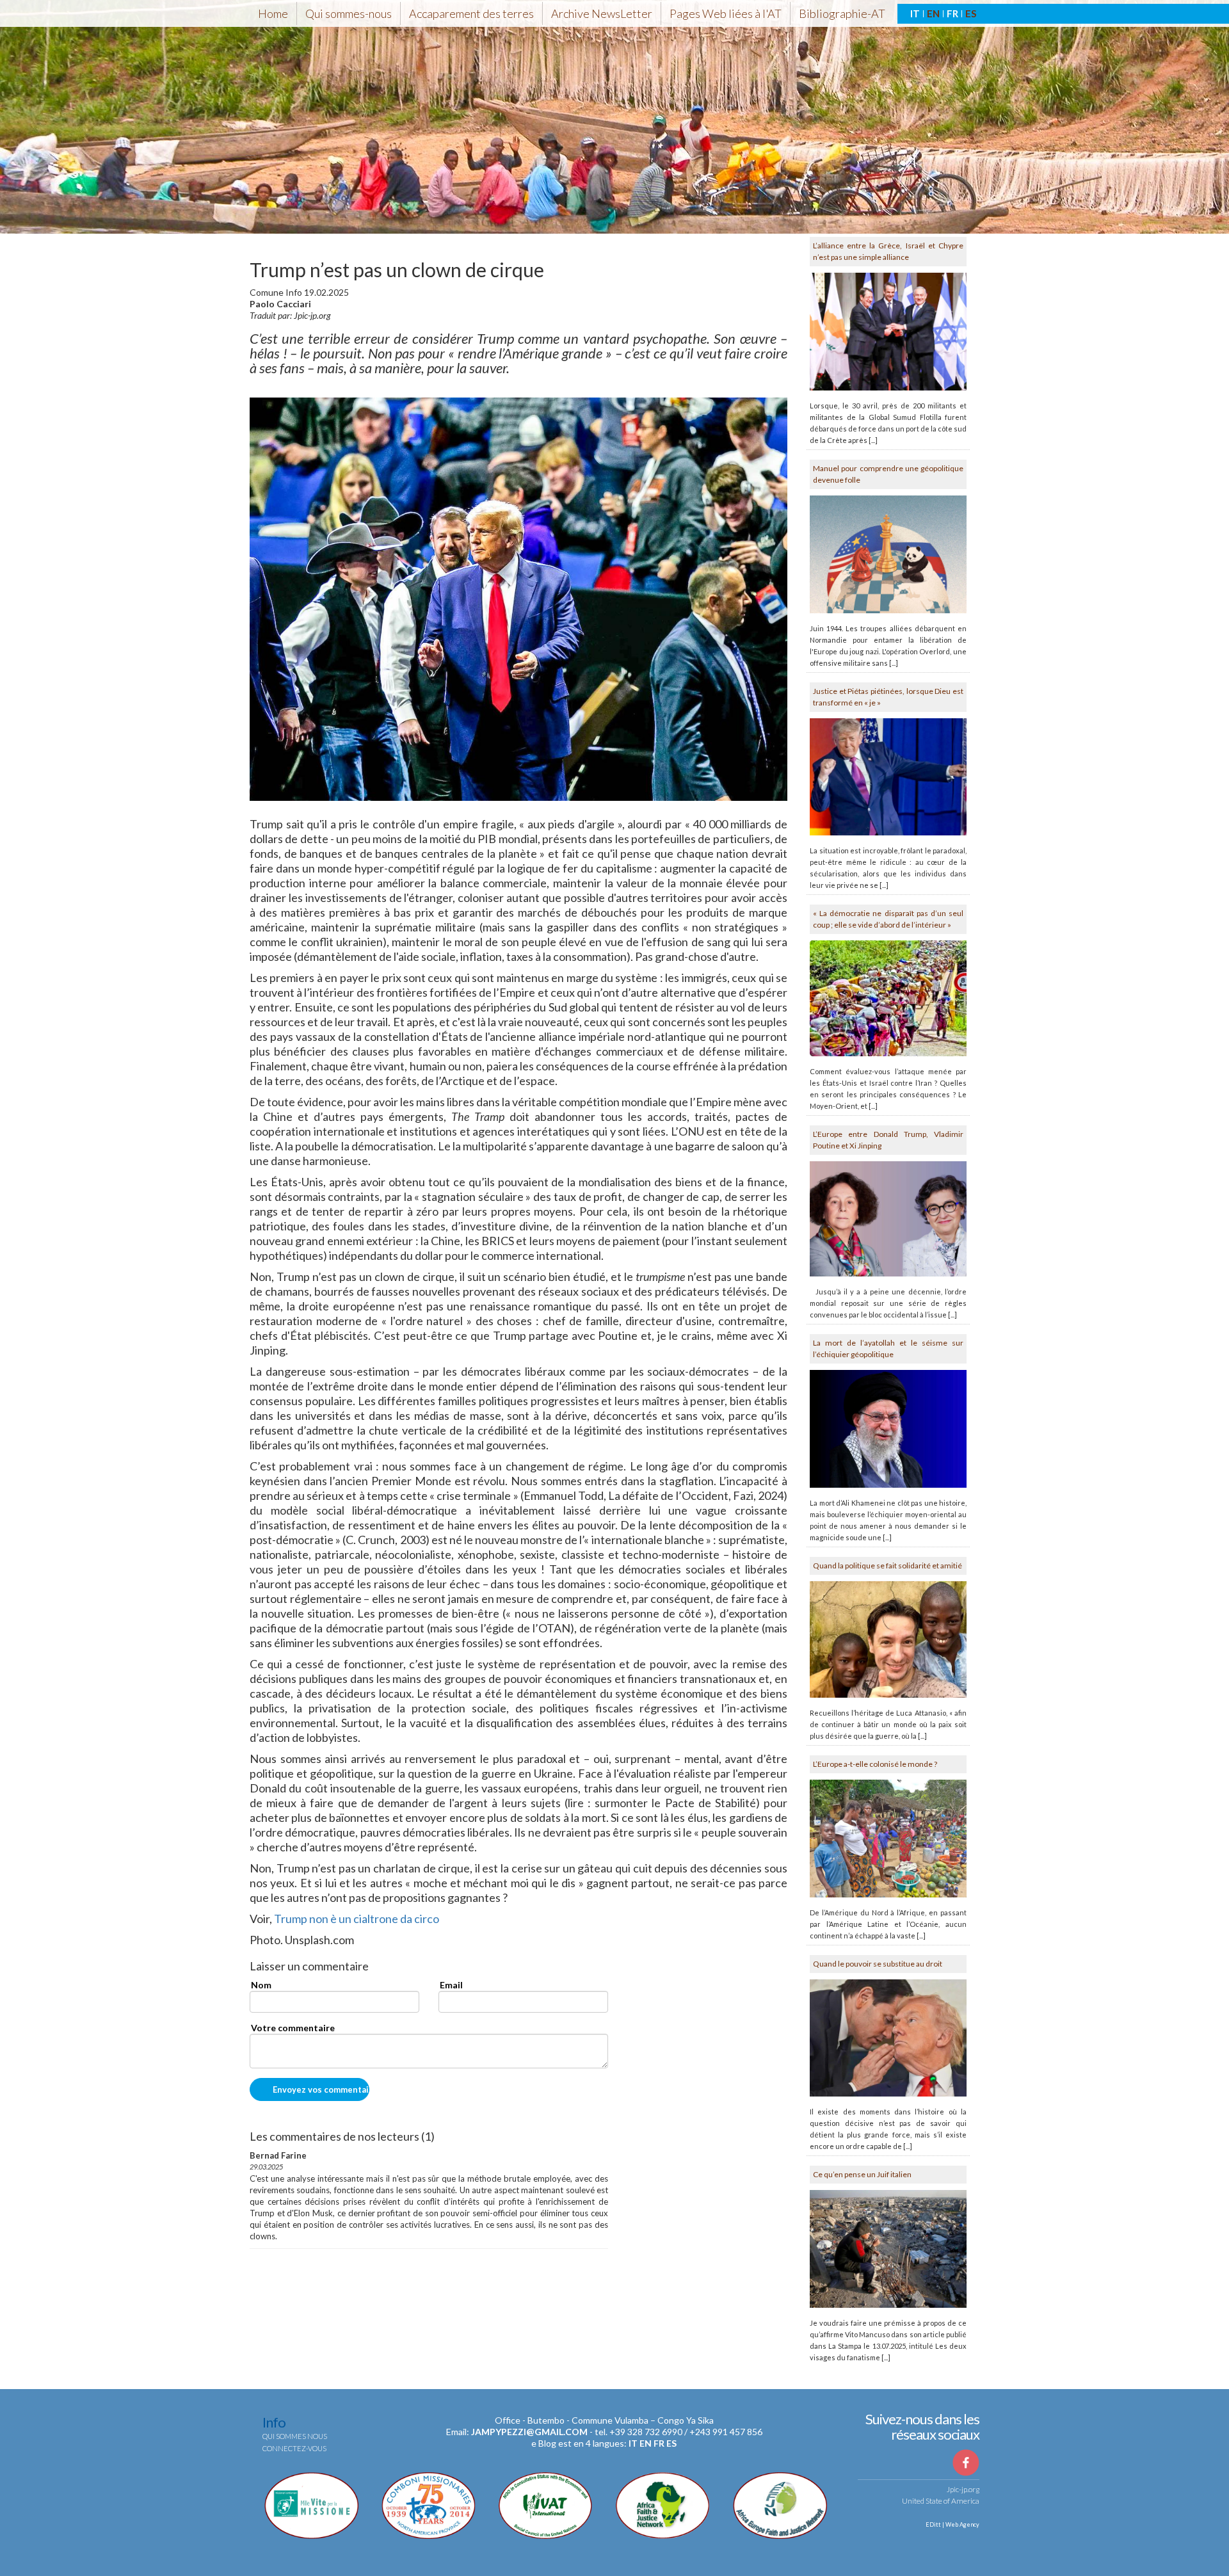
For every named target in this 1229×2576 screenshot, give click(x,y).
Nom (261, 1985)
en (646, 2443)
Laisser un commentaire (309, 1967)
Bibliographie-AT (842, 13)
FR (952, 13)
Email (451, 1985)
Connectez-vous (294, 2448)
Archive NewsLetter (602, 13)
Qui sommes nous (295, 2436)
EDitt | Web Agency (952, 2524)
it (633, 2443)
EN (933, 13)
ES (971, 13)
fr (659, 2443)
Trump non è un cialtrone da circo (357, 1919)
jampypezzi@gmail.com (529, 2432)
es (671, 2443)
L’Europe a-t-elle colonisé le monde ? (875, 1764)
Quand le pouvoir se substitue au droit (878, 1964)
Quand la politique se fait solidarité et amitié (888, 1566)
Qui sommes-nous (349, 13)
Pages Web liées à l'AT (726, 13)
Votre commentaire (293, 2028)
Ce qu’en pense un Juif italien (862, 2174)
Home (273, 13)
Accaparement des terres (471, 13)
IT (915, 13)
